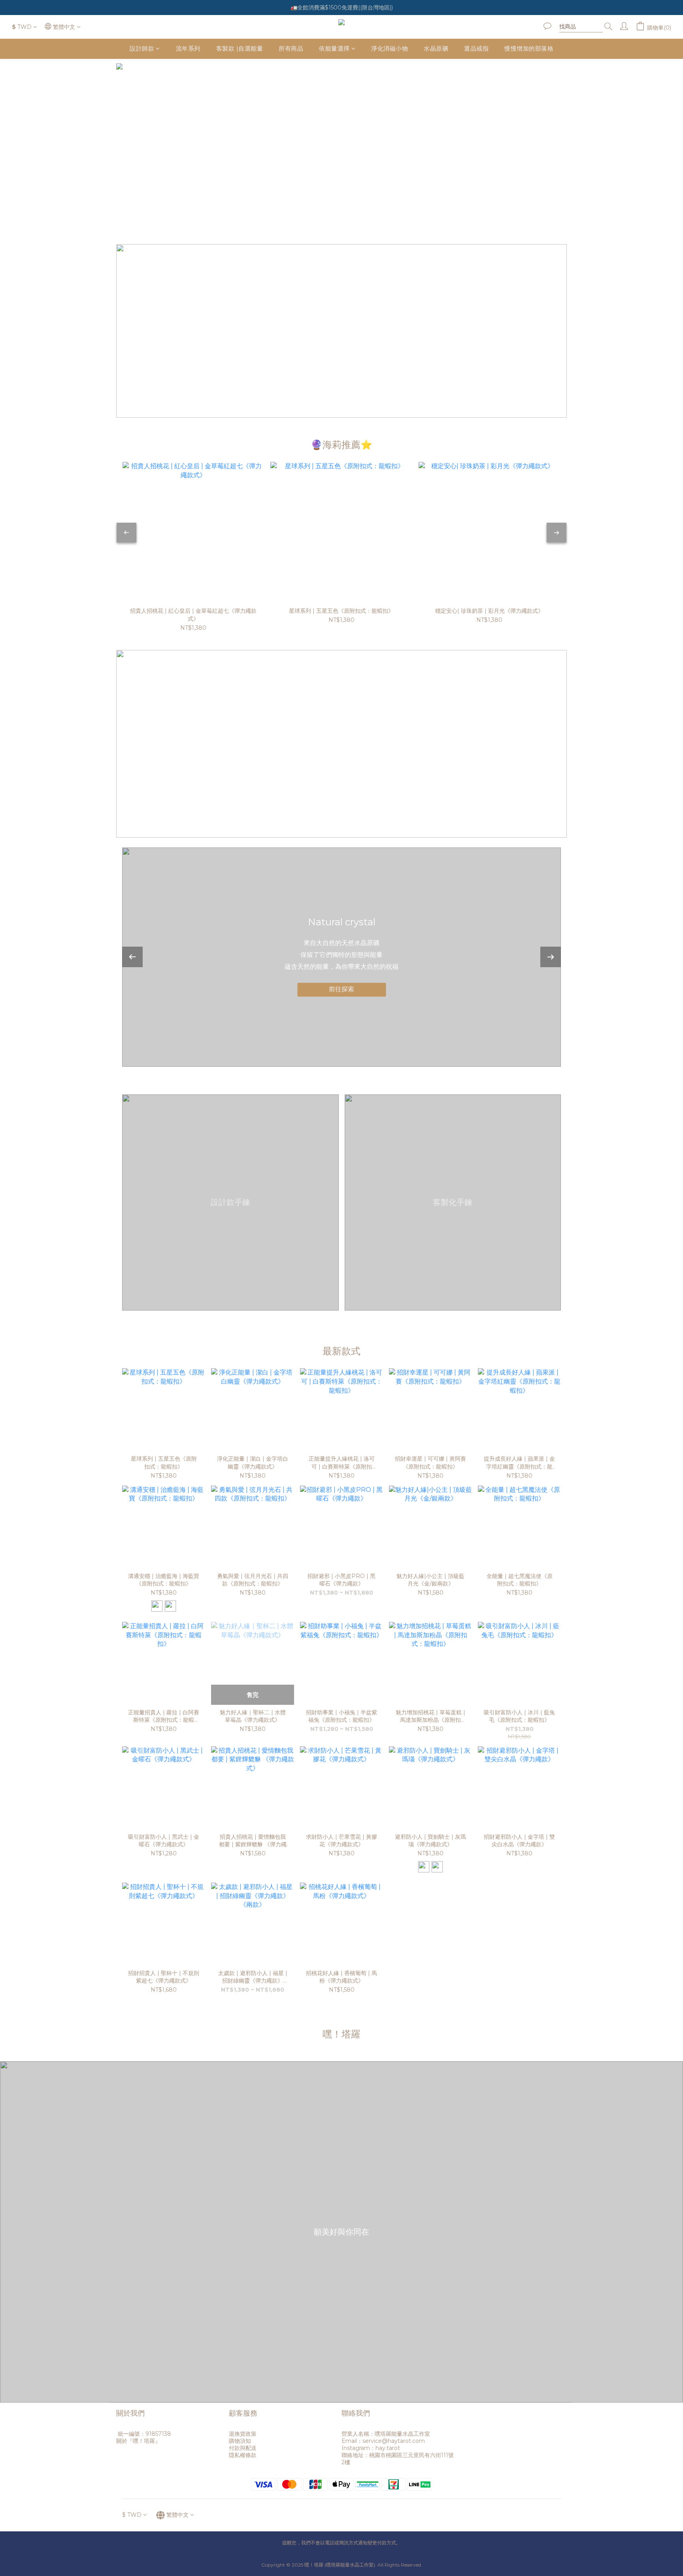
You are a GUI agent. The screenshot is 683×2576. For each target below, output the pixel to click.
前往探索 (341, 990)
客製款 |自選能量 (240, 48)
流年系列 (188, 48)
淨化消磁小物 (390, 48)
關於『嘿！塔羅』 (138, 2441)
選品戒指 (476, 48)
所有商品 (291, 48)
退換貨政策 (243, 2434)
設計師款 (142, 48)
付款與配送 (243, 2448)
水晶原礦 (436, 48)
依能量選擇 (334, 48)
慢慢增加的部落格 (529, 48)
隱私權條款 (243, 2455)
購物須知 (240, 2441)
